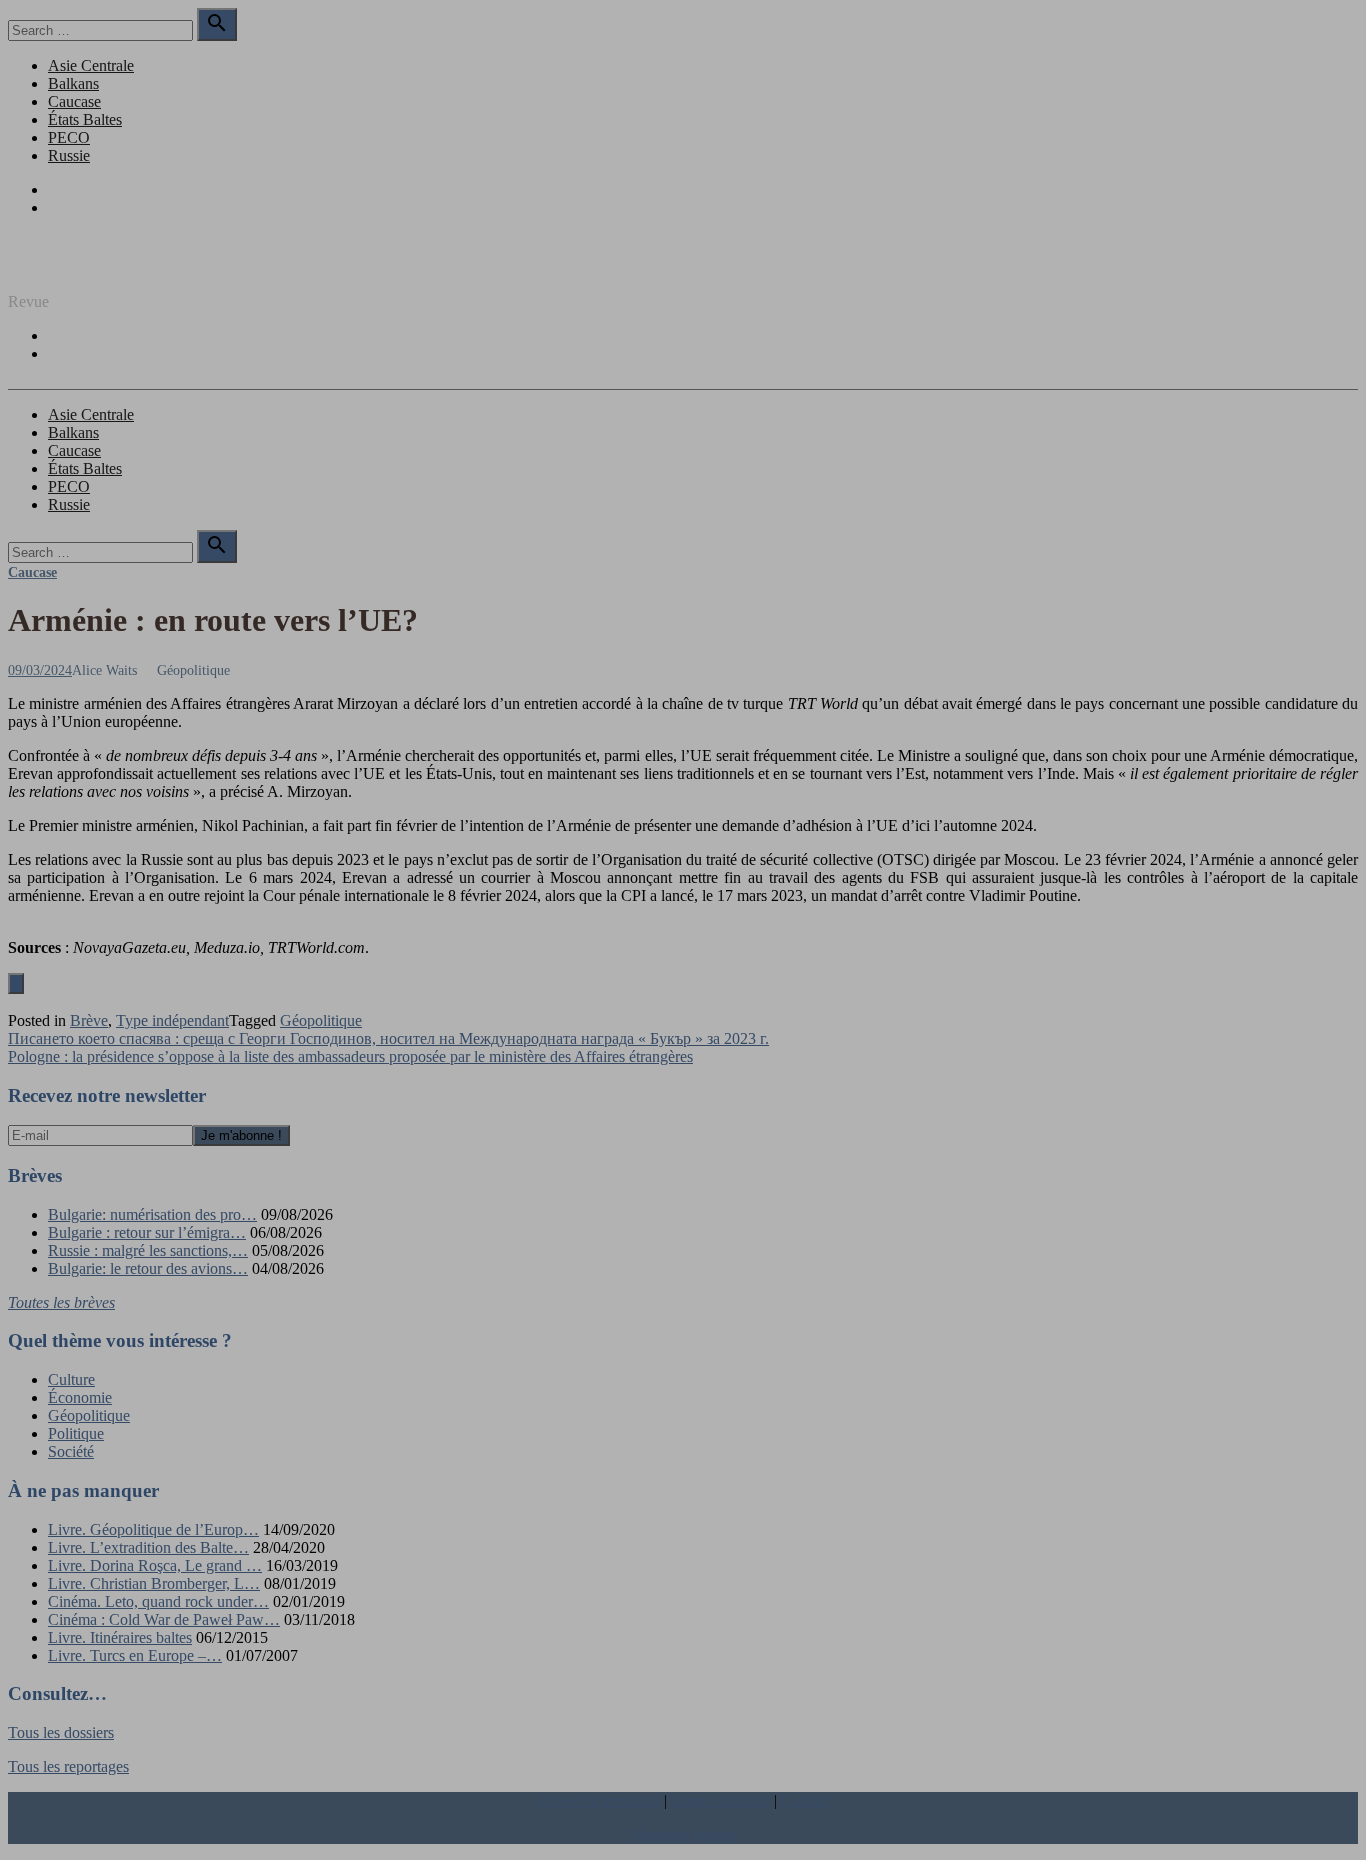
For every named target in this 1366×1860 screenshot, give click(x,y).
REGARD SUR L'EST (83, 267)
